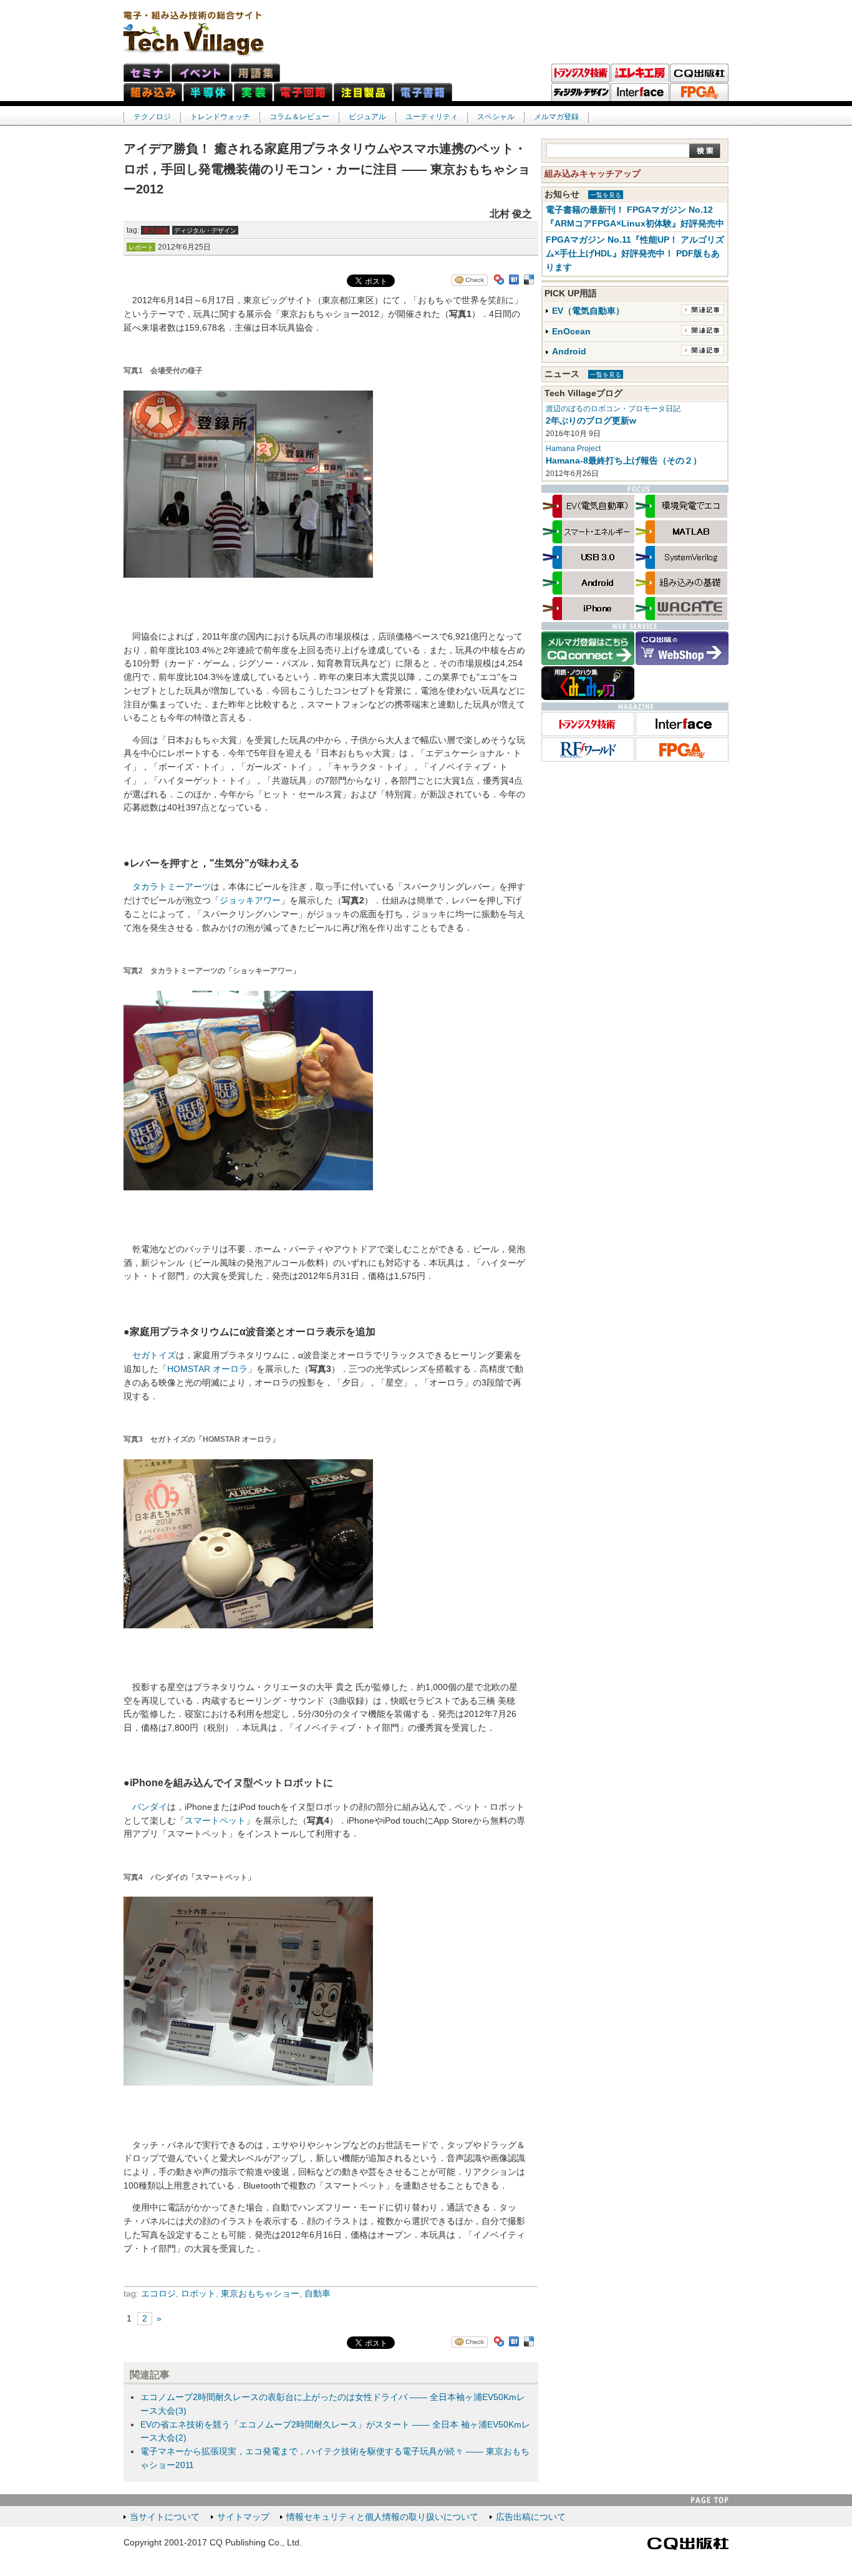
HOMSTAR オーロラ (207, 1369)
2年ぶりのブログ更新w (591, 421)
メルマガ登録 (556, 117)
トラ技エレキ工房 (640, 73)
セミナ (147, 73)
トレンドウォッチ (220, 117)
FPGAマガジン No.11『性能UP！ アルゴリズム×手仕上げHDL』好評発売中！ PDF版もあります (635, 254)
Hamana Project (573, 449)
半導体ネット (208, 92)
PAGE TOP (710, 2500)
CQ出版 (699, 73)
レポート (141, 247)
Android (569, 352)
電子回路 (155, 231)
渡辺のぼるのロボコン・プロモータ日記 (613, 409)
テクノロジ (152, 117)
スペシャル (496, 117)
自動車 (317, 2294)
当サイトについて (165, 2517)
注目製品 (363, 92)
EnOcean (571, 332)
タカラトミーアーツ (172, 887)
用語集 (255, 73)
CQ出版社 (688, 2544)
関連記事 (703, 310)
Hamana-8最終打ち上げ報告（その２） (624, 461)
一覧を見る (606, 195)
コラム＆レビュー (299, 117)
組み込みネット (153, 92)
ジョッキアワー (250, 901)
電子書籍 (423, 92)
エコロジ (158, 2294)
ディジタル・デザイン (581, 92)
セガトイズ (154, 1355)
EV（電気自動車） (588, 311)
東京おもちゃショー (260, 2294)
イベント (201, 73)
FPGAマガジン (699, 92)
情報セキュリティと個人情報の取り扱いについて (382, 2517)
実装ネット (253, 92)
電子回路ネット (303, 92)
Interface (640, 92)
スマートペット (215, 1821)
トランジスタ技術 (581, 73)
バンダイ (150, 1807)
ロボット (198, 2294)
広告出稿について (531, 2517)
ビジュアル (367, 117)
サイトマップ (243, 2517)
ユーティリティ (432, 117)
